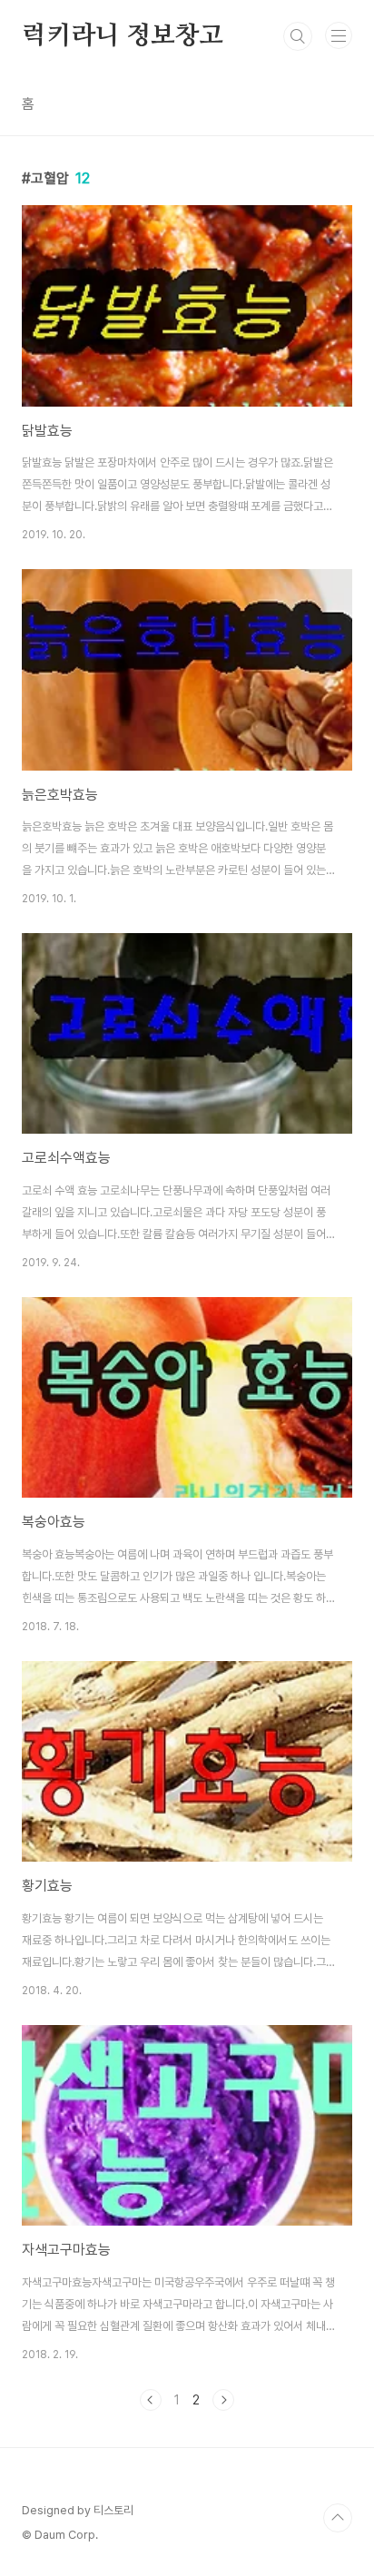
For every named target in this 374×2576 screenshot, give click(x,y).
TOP (338, 2518)
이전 (151, 2400)
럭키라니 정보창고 (123, 36)
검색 (298, 36)
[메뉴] (339, 35)
